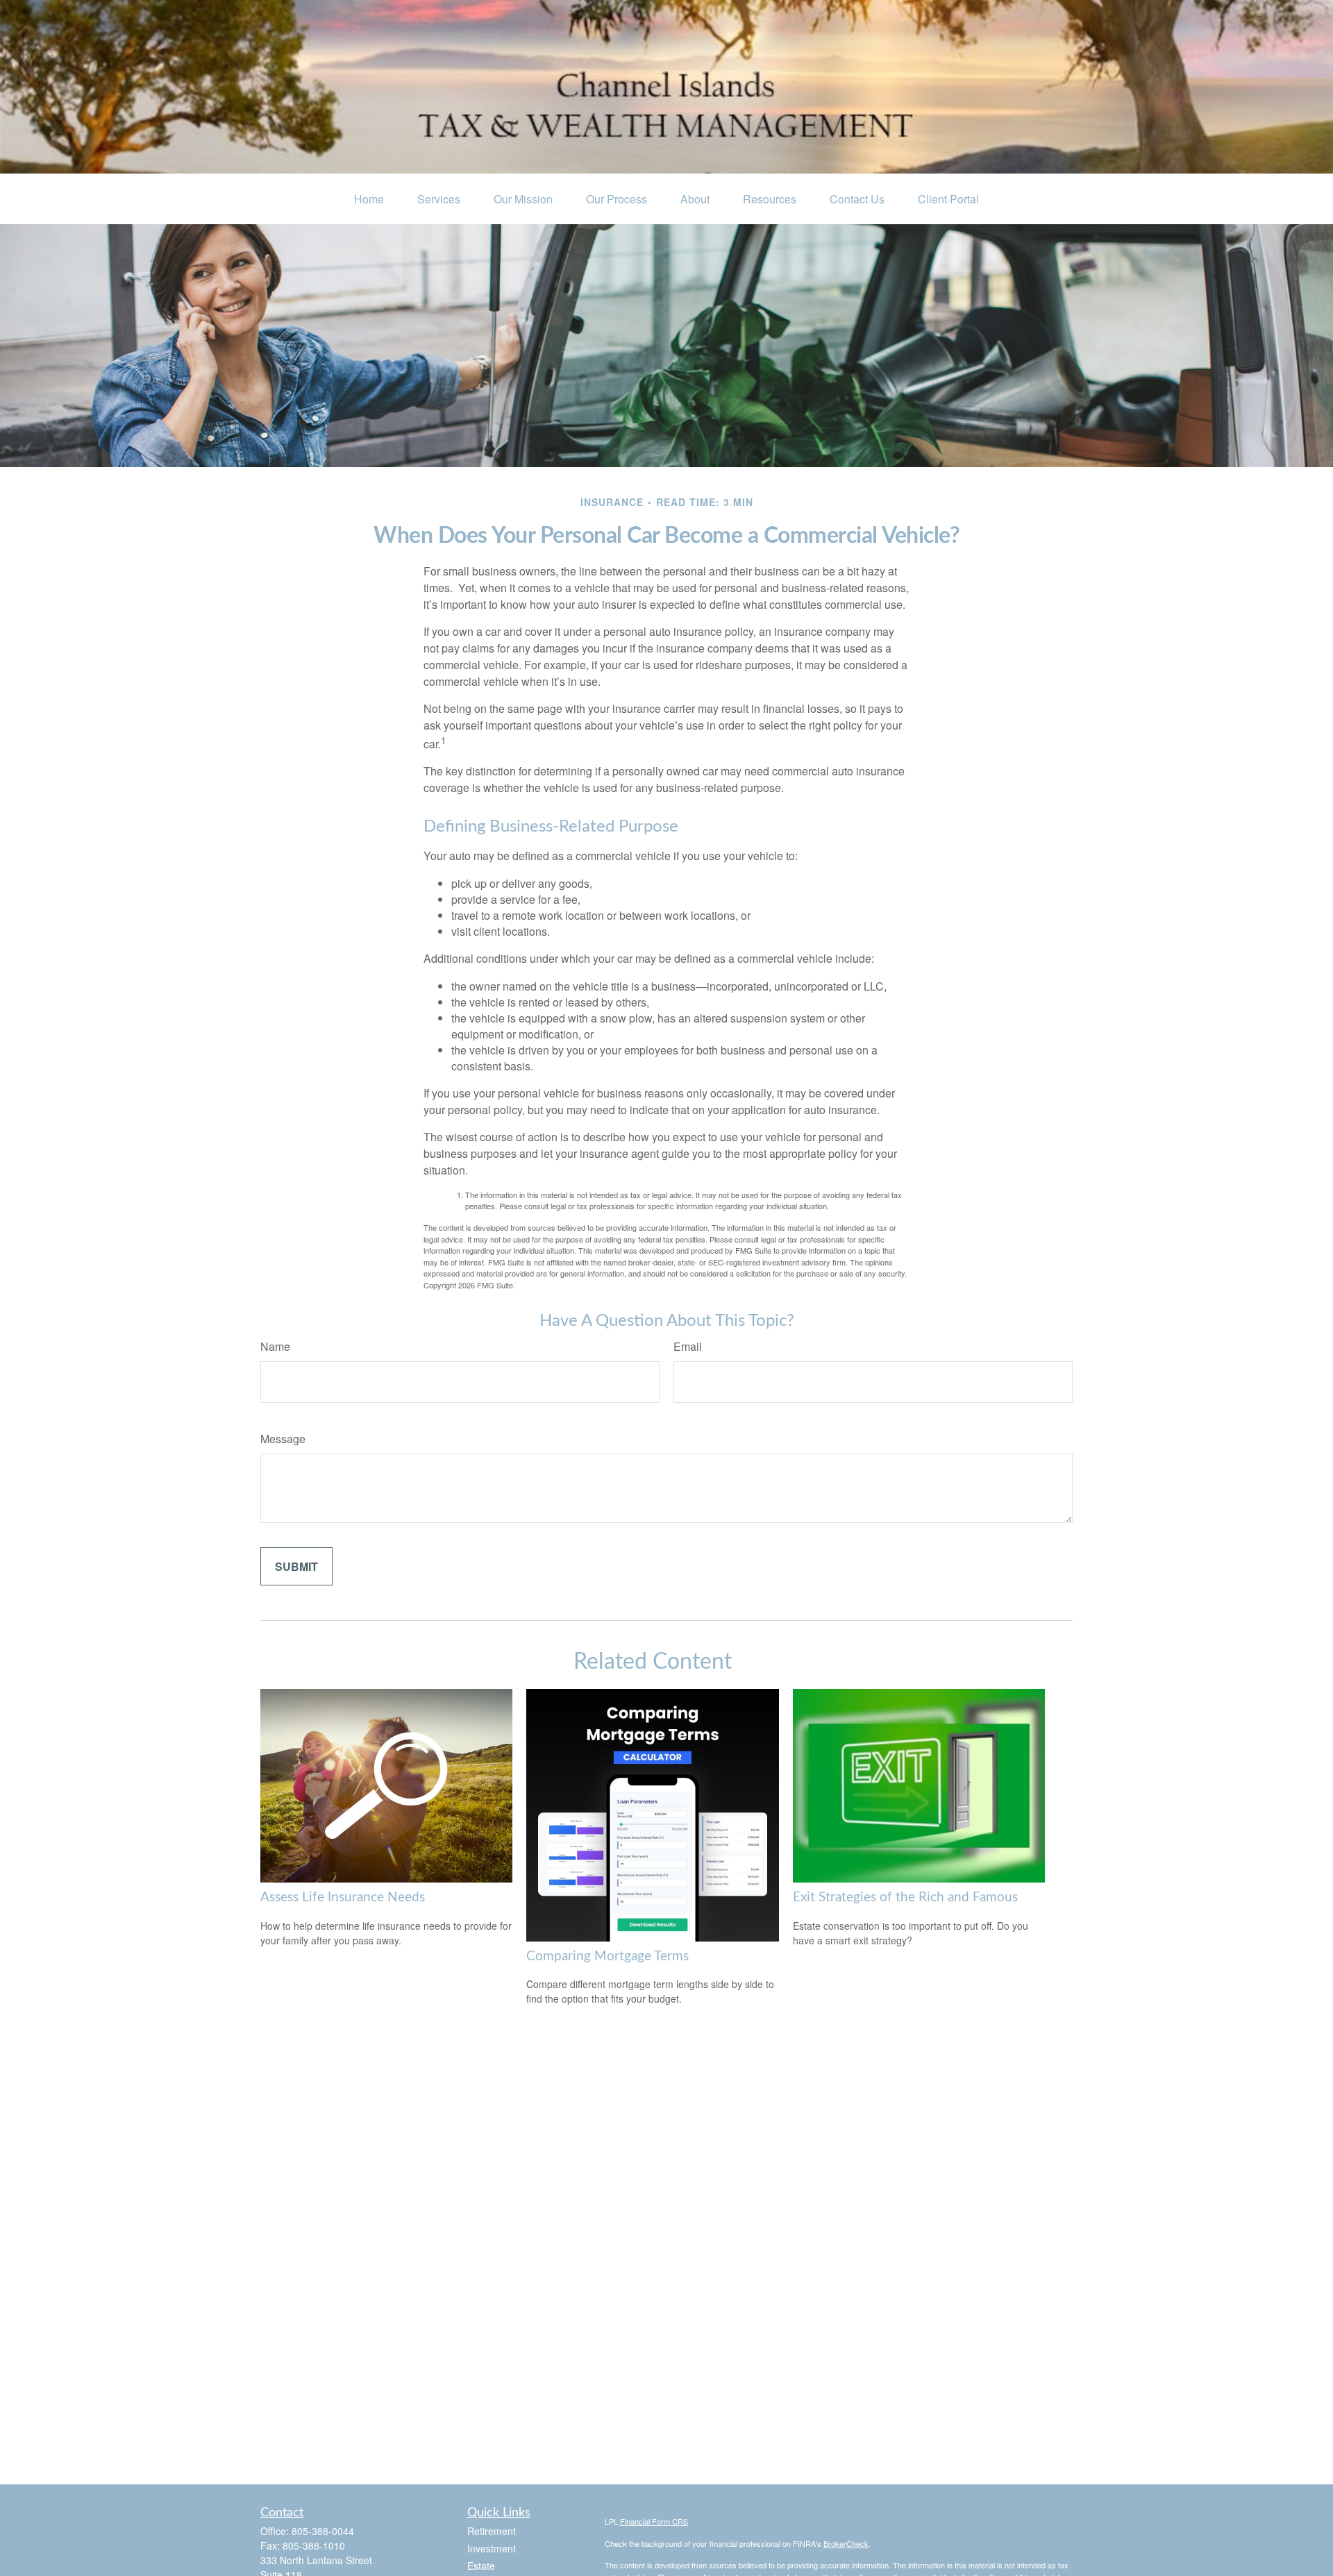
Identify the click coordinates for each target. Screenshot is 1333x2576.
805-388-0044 (323, 2531)
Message (283, 1439)
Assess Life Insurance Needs (343, 1897)
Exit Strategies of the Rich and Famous (905, 1897)
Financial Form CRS (654, 2521)
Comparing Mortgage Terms (607, 1956)
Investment (492, 2548)
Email (688, 1346)
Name (275, 1346)
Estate (481, 2566)
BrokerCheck (846, 2543)
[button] (369, 199)
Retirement (492, 2531)
